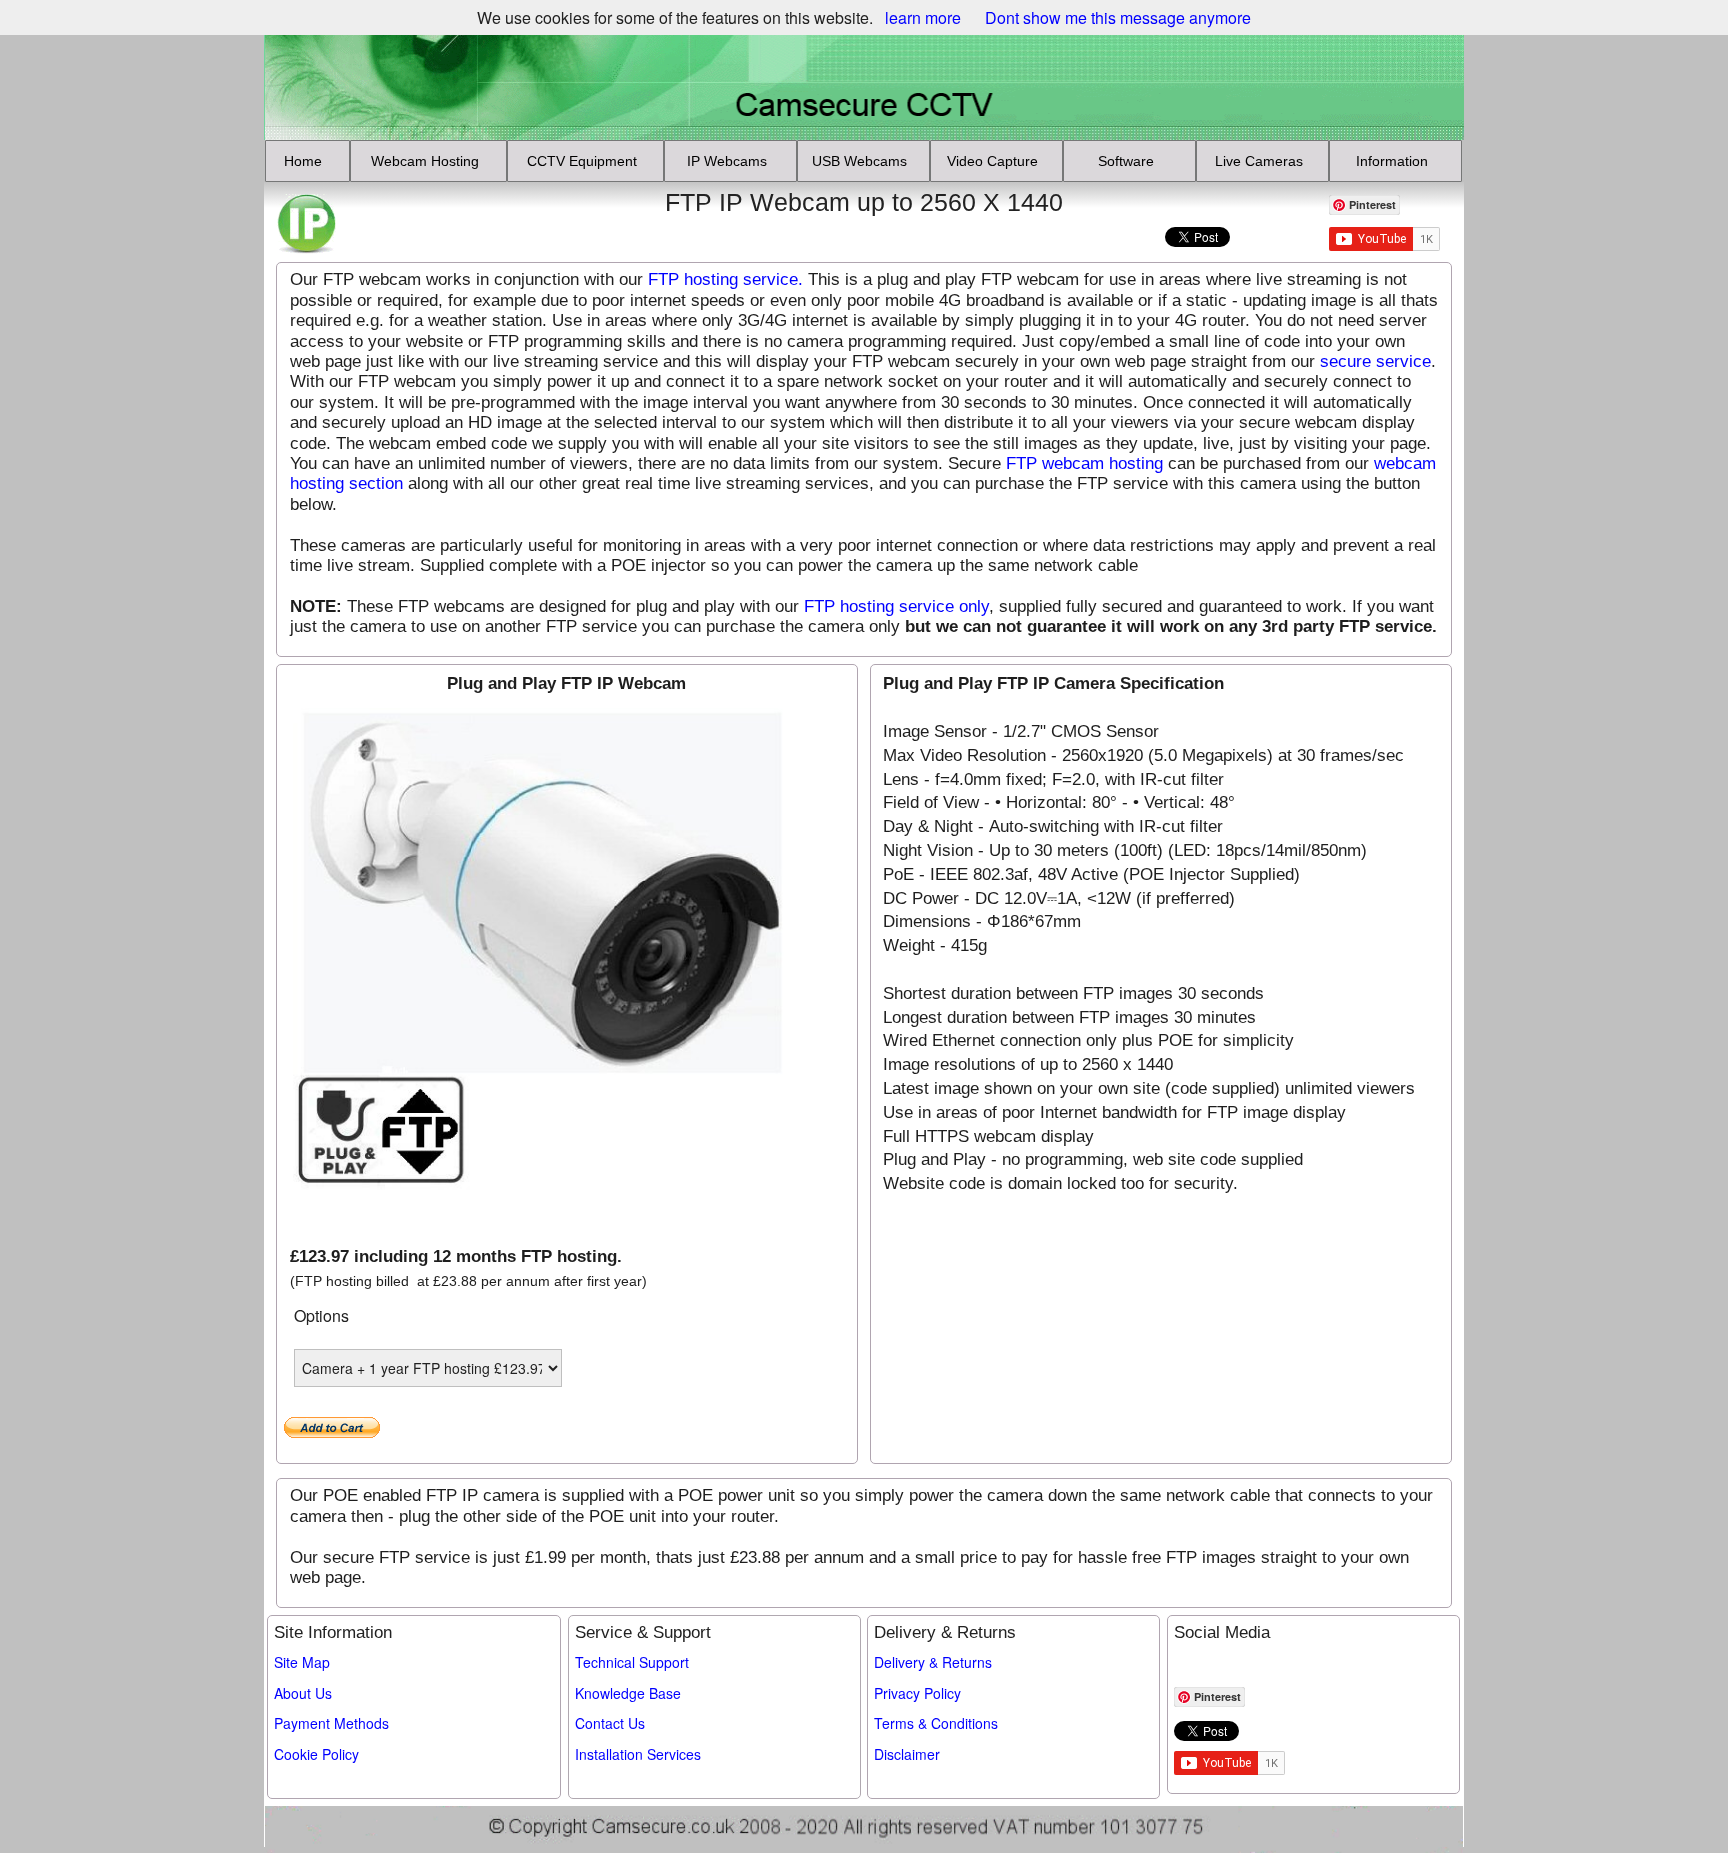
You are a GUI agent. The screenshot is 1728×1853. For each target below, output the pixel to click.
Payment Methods (331, 1723)
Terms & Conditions (936, 1723)
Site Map (302, 1662)
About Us (303, 1693)
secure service (1375, 361)
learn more (923, 17)
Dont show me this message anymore (1118, 17)
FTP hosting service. (725, 279)
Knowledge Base (628, 1693)
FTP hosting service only (896, 606)
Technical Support (632, 1662)
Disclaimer (907, 1754)
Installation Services (638, 1754)
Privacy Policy (917, 1693)
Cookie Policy (316, 1754)
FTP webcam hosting (1084, 463)
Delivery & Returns (933, 1662)
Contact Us (610, 1723)
